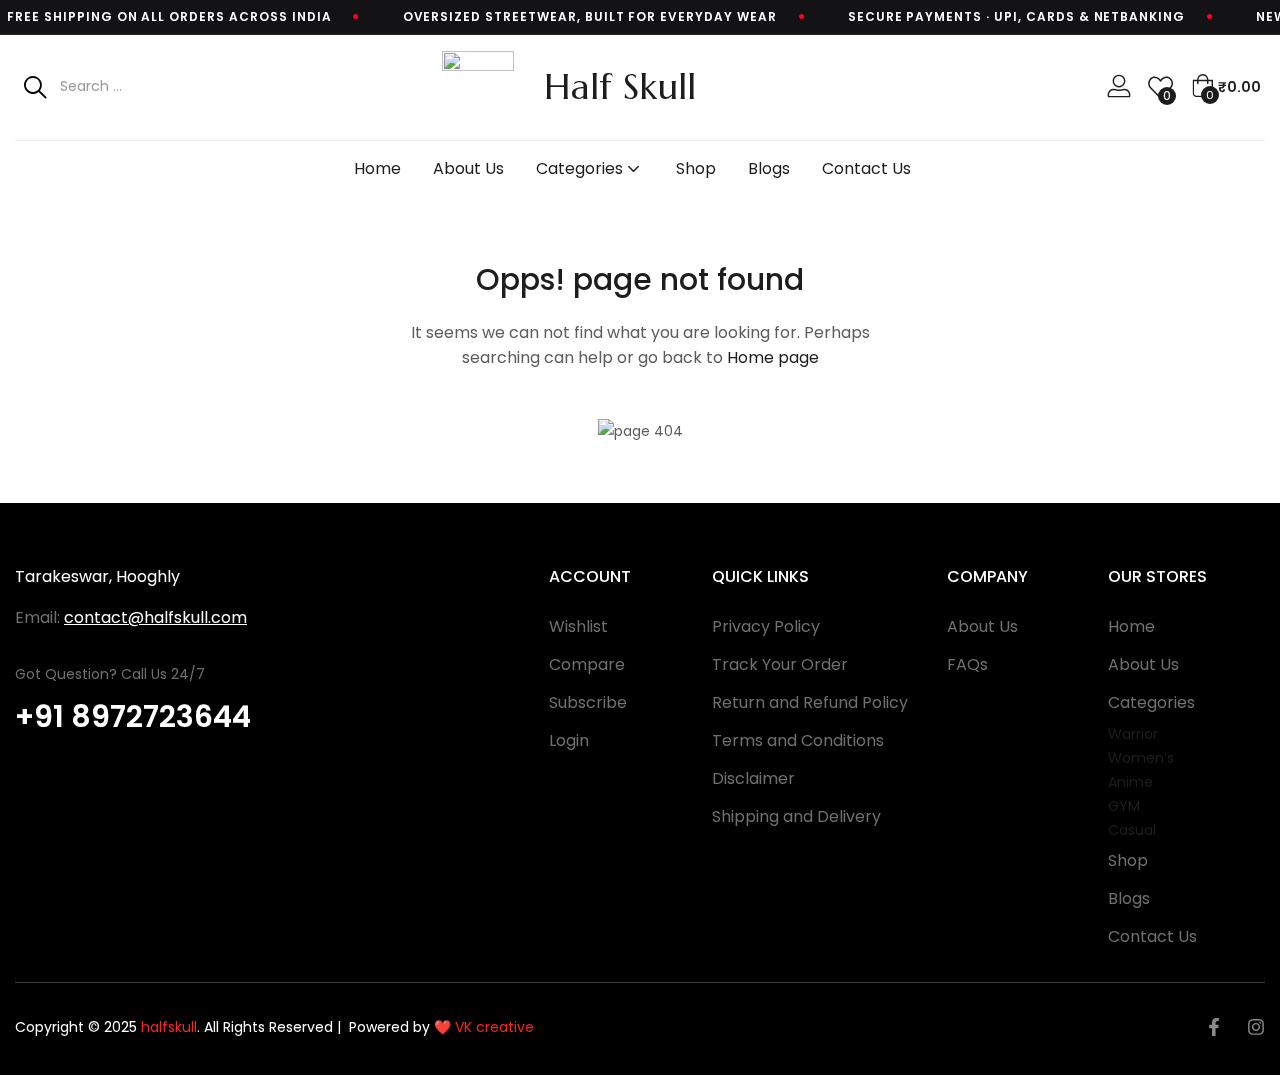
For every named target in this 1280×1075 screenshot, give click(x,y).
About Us (468, 168)
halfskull (167, 1027)
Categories (581, 168)
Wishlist (578, 626)
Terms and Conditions (798, 740)
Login (569, 740)
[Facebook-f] (1214, 1027)
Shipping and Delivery (796, 816)
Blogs (769, 168)
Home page (773, 357)
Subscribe (588, 702)
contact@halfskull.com (155, 617)
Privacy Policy (766, 626)
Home (377, 168)
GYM (1124, 806)
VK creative (494, 1027)
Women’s (1141, 758)
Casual (1132, 830)
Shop (696, 168)
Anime (1130, 782)
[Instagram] (1256, 1027)
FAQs (967, 664)
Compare (587, 664)
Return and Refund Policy (810, 702)
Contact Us (866, 168)
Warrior (1133, 734)
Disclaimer (753, 778)
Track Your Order (780, 664)
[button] (1226, 87)
